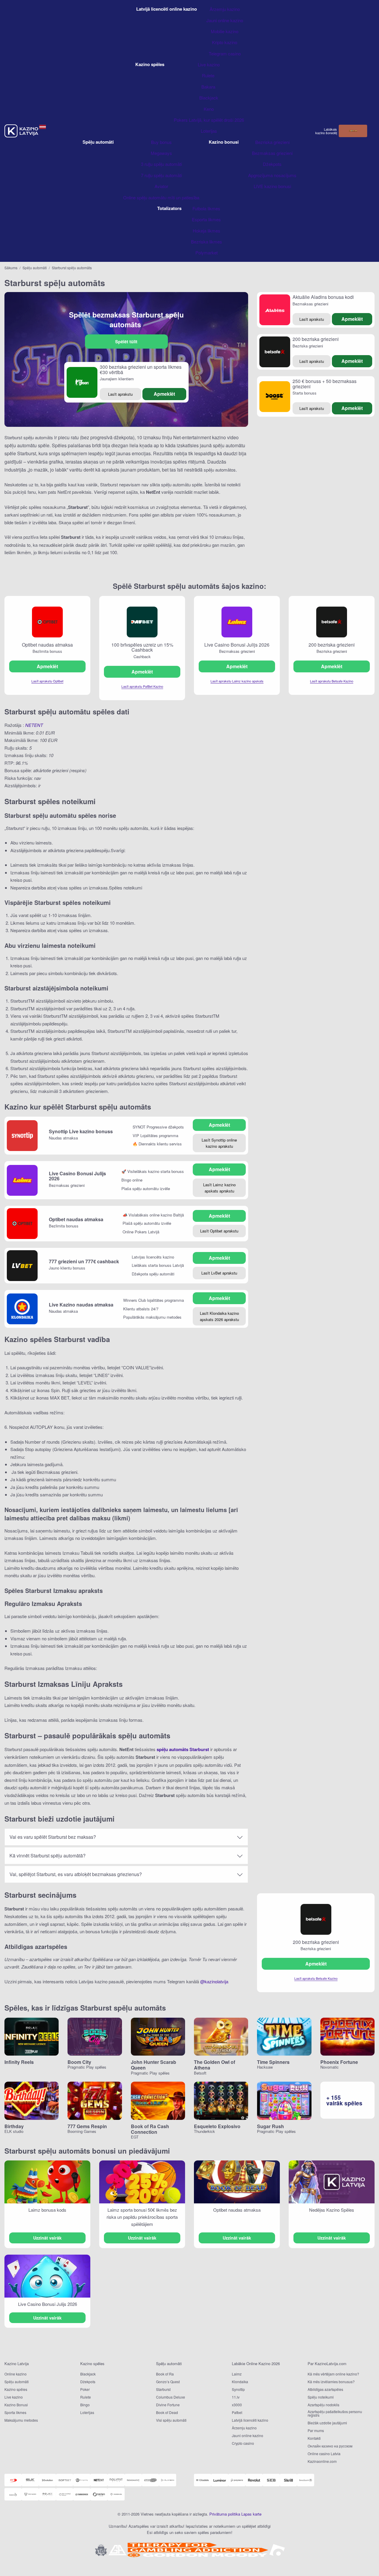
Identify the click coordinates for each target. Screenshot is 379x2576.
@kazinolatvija (214, 1981)
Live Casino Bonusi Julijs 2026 (237, 645)
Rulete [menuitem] (209, 75)
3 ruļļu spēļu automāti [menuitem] (161, 164)
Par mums (316, 2430)
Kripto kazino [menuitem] (225, 42)
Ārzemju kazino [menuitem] (225, 9)
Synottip (238, 2389)
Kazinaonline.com (322, 2461)
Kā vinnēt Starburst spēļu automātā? (48, 1856)
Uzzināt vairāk (47, 2238)
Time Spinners (273, 2062)
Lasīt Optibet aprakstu (219, 1231)
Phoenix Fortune (339, 2062)
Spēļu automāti (35, 268)
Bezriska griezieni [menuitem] (272, 142)
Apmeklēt (164, 394)
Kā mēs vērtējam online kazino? (333, 2374)
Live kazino (14, 2397)
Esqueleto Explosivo (217, 2126)
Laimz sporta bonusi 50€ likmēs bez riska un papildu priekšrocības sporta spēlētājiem (142, 2217)
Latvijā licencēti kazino (250, 2420)
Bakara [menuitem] (209, 87)
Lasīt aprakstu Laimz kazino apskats (237, 681)
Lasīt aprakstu (120, 394)
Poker (85, 2389)
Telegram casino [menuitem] (225, 53)
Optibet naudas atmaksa (47, 645)
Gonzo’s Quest (168, 2382)
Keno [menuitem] (209, 109)
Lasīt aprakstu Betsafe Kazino (332, 681)
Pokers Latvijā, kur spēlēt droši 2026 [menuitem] (209, 120)
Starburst (163, 2389)
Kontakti (314, 2438)
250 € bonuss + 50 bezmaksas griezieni (325, 384)
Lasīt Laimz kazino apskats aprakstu (219, 1188)
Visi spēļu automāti (171, 2420)
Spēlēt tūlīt (126, 342)
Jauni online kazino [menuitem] (225, 20)
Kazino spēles (16, 2389)
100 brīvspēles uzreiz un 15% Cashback (142, 647)
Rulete (86, 2397)
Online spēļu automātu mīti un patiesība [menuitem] (161, 197)
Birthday (14, 2126)
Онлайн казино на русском (330, 2446)
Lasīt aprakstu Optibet (47, 681)
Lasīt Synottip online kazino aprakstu (219, 1143)
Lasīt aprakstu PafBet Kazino (142, 686)
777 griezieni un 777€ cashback (84, 1261)
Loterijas (87, 2412)
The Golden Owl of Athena (215, 2065)
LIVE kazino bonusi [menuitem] (272, 186)
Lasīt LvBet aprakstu (219, 1273)
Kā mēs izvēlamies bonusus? (331, 2382)
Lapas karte (251, 2514)
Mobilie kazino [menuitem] (225, 31)
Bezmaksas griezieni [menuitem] (272, 153)
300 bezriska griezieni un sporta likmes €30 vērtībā (141, 370)
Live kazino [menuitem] (209, 64)
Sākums (11, 268)
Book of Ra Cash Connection (150, 2129)
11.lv (236, 2397)
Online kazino (16, 2374)
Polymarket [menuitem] (207, 253)
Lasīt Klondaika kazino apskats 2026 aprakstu (219, 1316)
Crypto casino (243, 2443)
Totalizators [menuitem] (169, 208)
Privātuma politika (225, 2514)
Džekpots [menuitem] (272, 164)
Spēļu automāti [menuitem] (98, 142)
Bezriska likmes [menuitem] (207, 242)
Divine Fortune (168, 2405)
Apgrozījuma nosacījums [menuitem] (272, 175)
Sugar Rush (270, 2126)
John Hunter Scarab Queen (154, 2065)
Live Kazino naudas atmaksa (81, 1305)
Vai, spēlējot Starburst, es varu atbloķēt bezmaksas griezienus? (76, 1874)
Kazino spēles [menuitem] (150, 64)
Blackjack (88, 2374)
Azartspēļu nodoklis (323, 2405)
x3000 (237, 2405)
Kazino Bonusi (16, 2405)
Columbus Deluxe (171, 2397)
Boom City (79, 2062)
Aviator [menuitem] (161, 186)
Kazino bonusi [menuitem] (224, 142)
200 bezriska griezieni (316, 339)
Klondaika (240, 2382)
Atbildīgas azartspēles (325, 2389)
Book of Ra (165, 2374)
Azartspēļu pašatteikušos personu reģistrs (335, 2413)
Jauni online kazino (248, 2435)
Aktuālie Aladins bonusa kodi (323, 297)
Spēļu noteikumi (321, 2397)
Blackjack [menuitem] (209, 98)
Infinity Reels (19, 2062)
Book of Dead (167, 2412)
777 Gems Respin (87, 2126)
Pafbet (237, 2412)
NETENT (34, 725)
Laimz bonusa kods (47, 2210)
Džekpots (88, 2382)
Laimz (237, 2374)
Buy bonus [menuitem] (161, 142)
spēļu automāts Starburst (183, 1749)
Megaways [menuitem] (161, 153)
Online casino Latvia (324, 2454)
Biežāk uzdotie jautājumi (327, 2423)
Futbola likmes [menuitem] (206, 208)
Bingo (85, 2405)
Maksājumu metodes (21, 2420)
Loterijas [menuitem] (209, 131)
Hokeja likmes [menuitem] (207, 231)
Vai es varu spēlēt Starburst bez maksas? (53, 1837)
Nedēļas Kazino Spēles (332, 2210)
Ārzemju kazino (244, 2428)
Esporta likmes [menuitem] (206, 219)
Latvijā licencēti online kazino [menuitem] (167, 9)
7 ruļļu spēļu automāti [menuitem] (161, 175)
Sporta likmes (15, 2412)
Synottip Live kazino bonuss (81, 1131)
